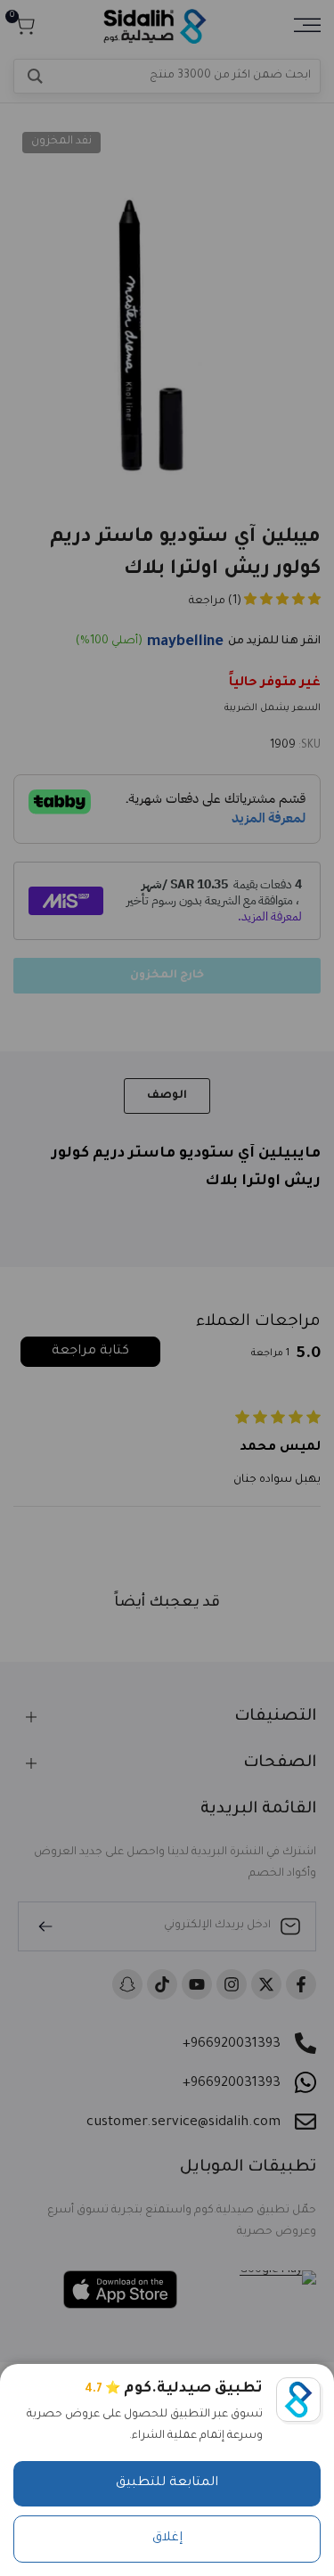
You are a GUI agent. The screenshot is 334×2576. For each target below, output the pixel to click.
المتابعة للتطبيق (167, 2483)
